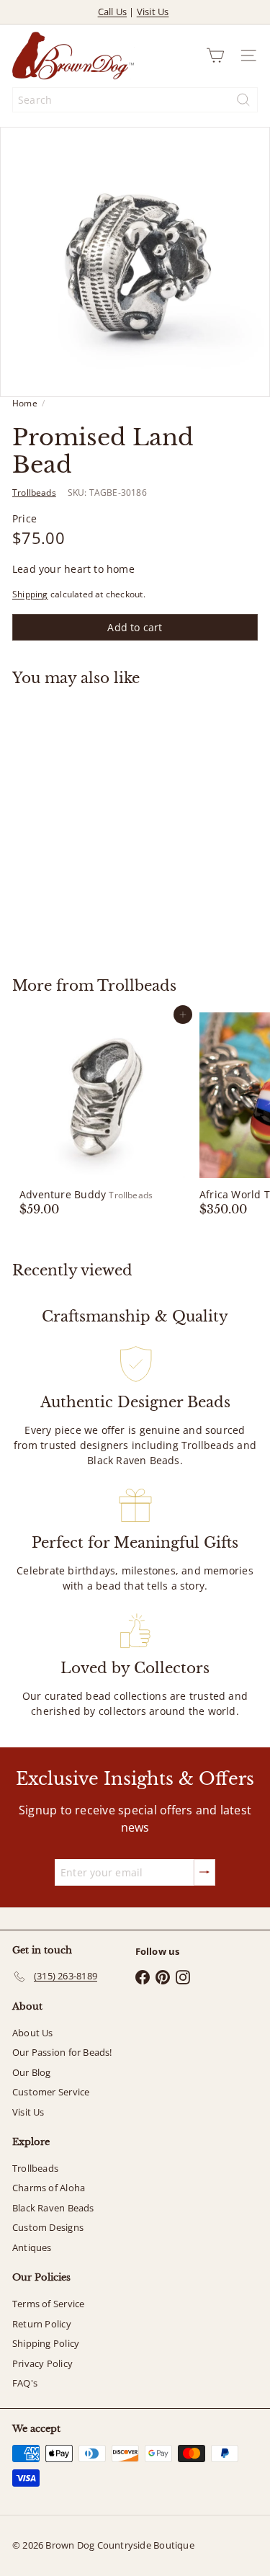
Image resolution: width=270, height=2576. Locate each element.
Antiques (32, 2247)
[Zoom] (249, 376)
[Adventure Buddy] (102, 1115)
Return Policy (42, 2324)
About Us (33, 2033)
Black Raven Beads (53, 2208)
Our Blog (32, 2072)
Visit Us (153, 12)
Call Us (112, 12)
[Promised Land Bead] (102, 823)
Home (25, 403)
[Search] (243, 100)
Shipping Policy (46, 2343)
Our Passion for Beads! (62, 2052)
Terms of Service (48, 2304)
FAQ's (25, 2383)
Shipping (30, 594)
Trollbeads (137, 986)
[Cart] (215, 55)
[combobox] (135, 100)
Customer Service (51, 2092)
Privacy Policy (42, 2363)
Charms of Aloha (49, 2188)
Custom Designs (48, 2227)
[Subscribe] (204, 1872)
